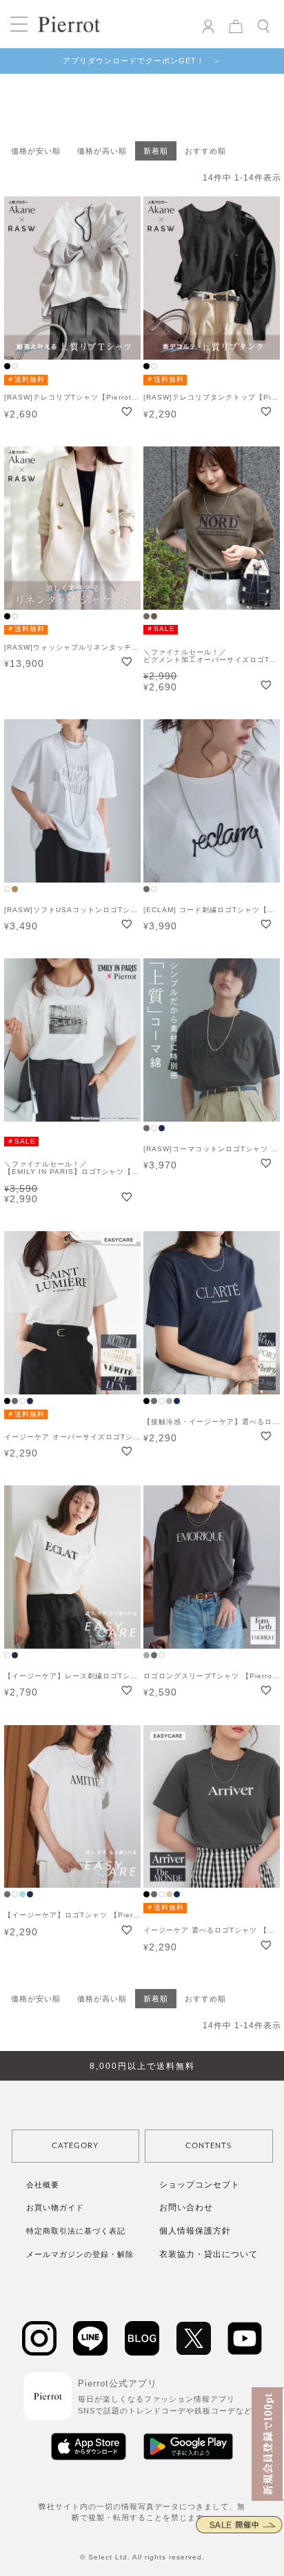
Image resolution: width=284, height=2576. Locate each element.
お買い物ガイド (55, 2207)
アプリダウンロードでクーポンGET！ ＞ (142, 61)
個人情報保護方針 (195, 2231)
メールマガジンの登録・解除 (80, 2254)
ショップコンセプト (200, 2185)
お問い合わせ (186, 2207)
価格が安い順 (36, 151)
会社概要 (43, 2185)
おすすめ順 (205, 151)
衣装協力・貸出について (209, 2254)
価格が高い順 (102, 151)
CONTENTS (209, 2146)
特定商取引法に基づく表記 (76, 2231)
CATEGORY (75, 2146)
